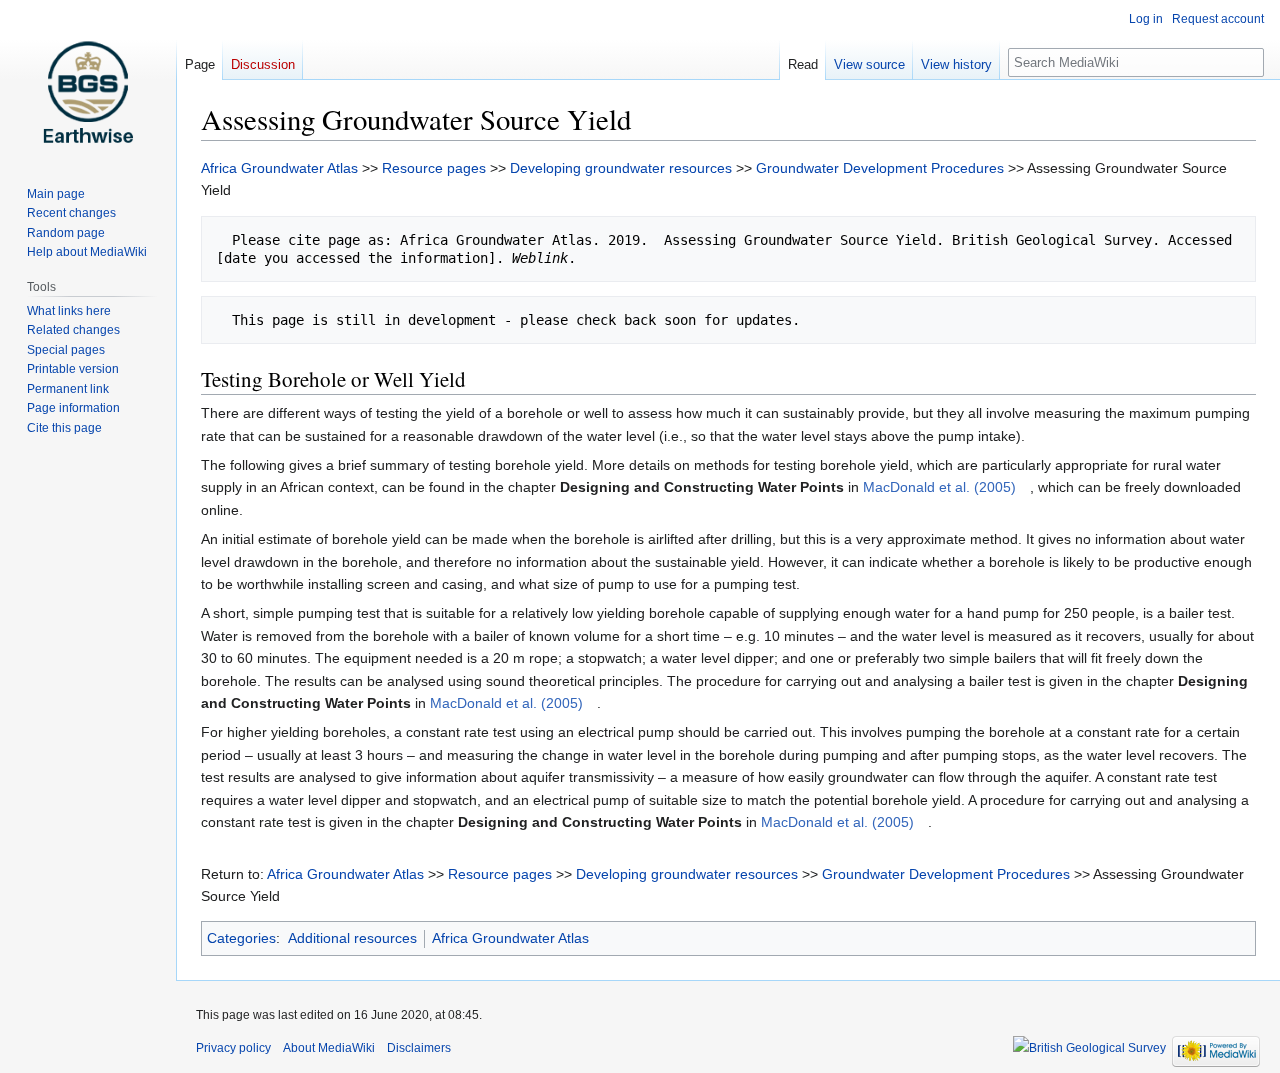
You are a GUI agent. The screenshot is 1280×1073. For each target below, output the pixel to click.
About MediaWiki (329, 1048)
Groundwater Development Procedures (880, 168)
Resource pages (434, 168)
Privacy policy (233, 1048)
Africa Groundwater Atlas (279, 168)
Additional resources (352, 938)
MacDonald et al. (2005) (939, 487)
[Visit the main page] (88, 80)
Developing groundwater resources (621, 168)
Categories (241, 938)
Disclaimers (419, 1048)
